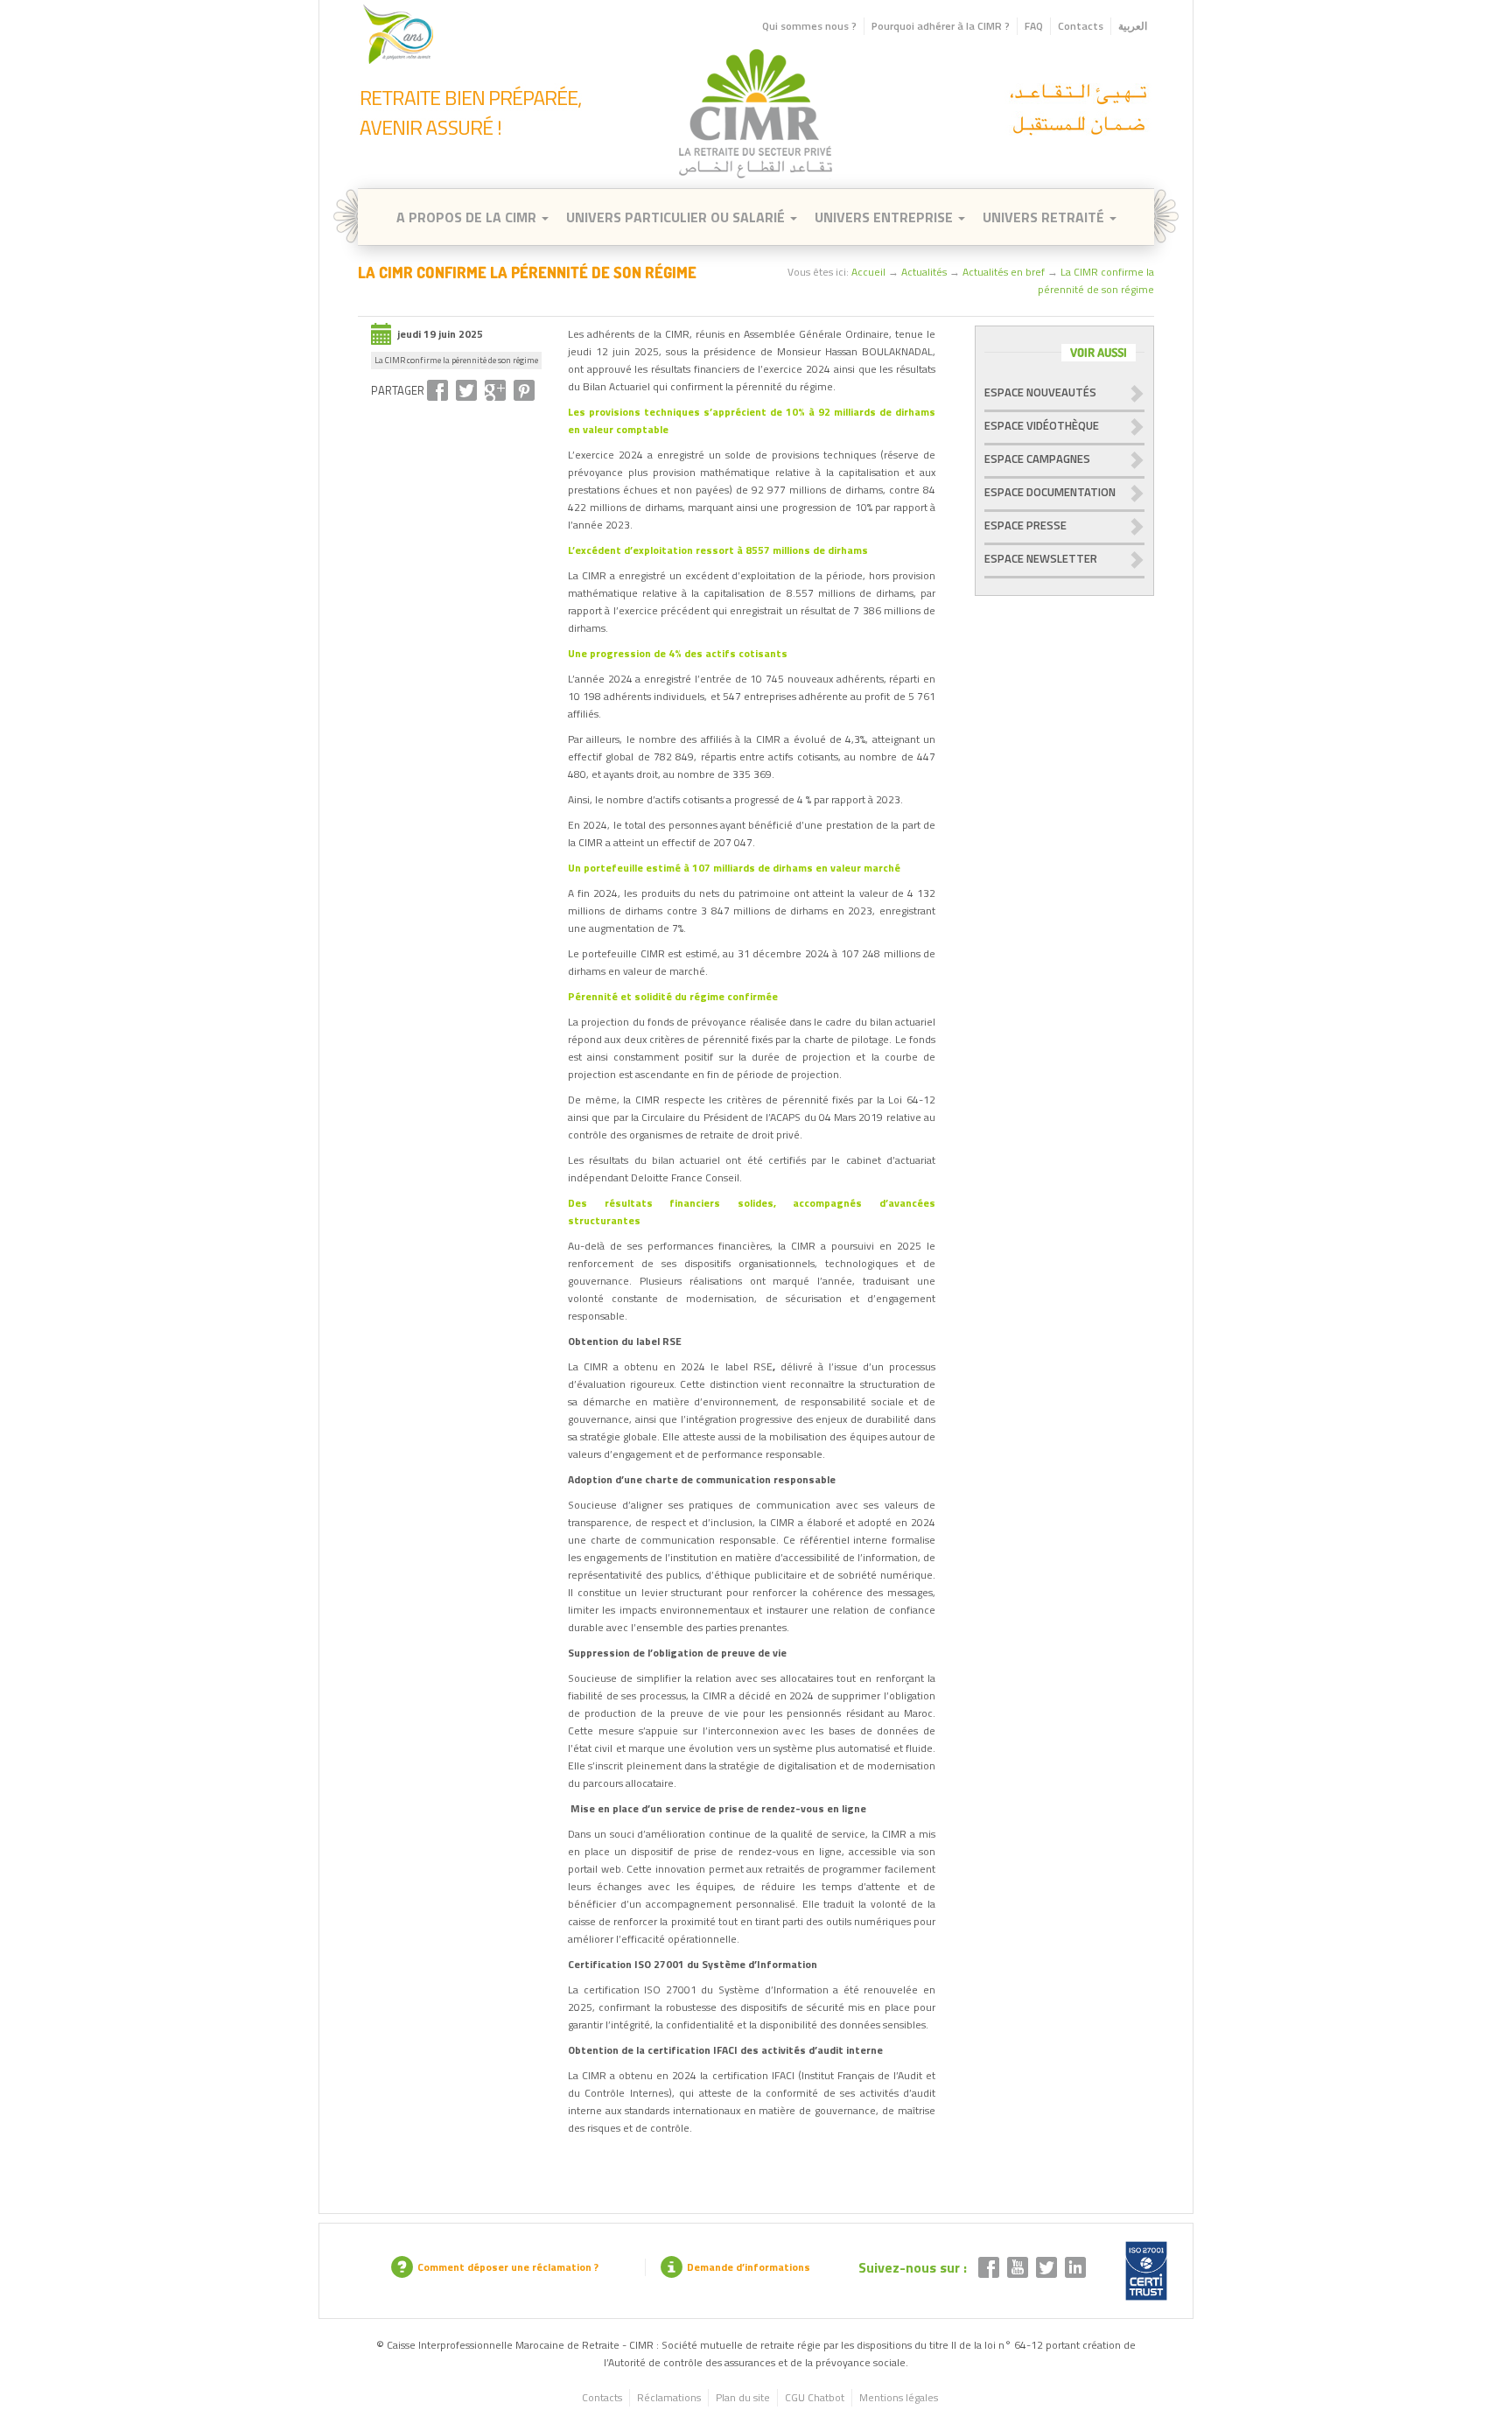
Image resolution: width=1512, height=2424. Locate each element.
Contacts (1081, 26)
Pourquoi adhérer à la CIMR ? (941, 26)
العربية (1133, 26)
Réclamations (669, 2397)
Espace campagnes (1037, 459)
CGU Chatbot (815, 2397)
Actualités (924, 272)
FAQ (1034, 26)
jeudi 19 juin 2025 (440, 334)
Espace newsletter (1041, 558)
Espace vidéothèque (1042, 425)
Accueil (868, 272)
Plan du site (743, 2397)
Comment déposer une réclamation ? (508, 2267)
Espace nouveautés (1040, 392)
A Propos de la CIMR (468, 217)
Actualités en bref (1004, 272)
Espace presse (1025, 525)
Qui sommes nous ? (809, 26)
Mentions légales (899, 2397)
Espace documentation (1050, 492)
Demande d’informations (749, 2267)
